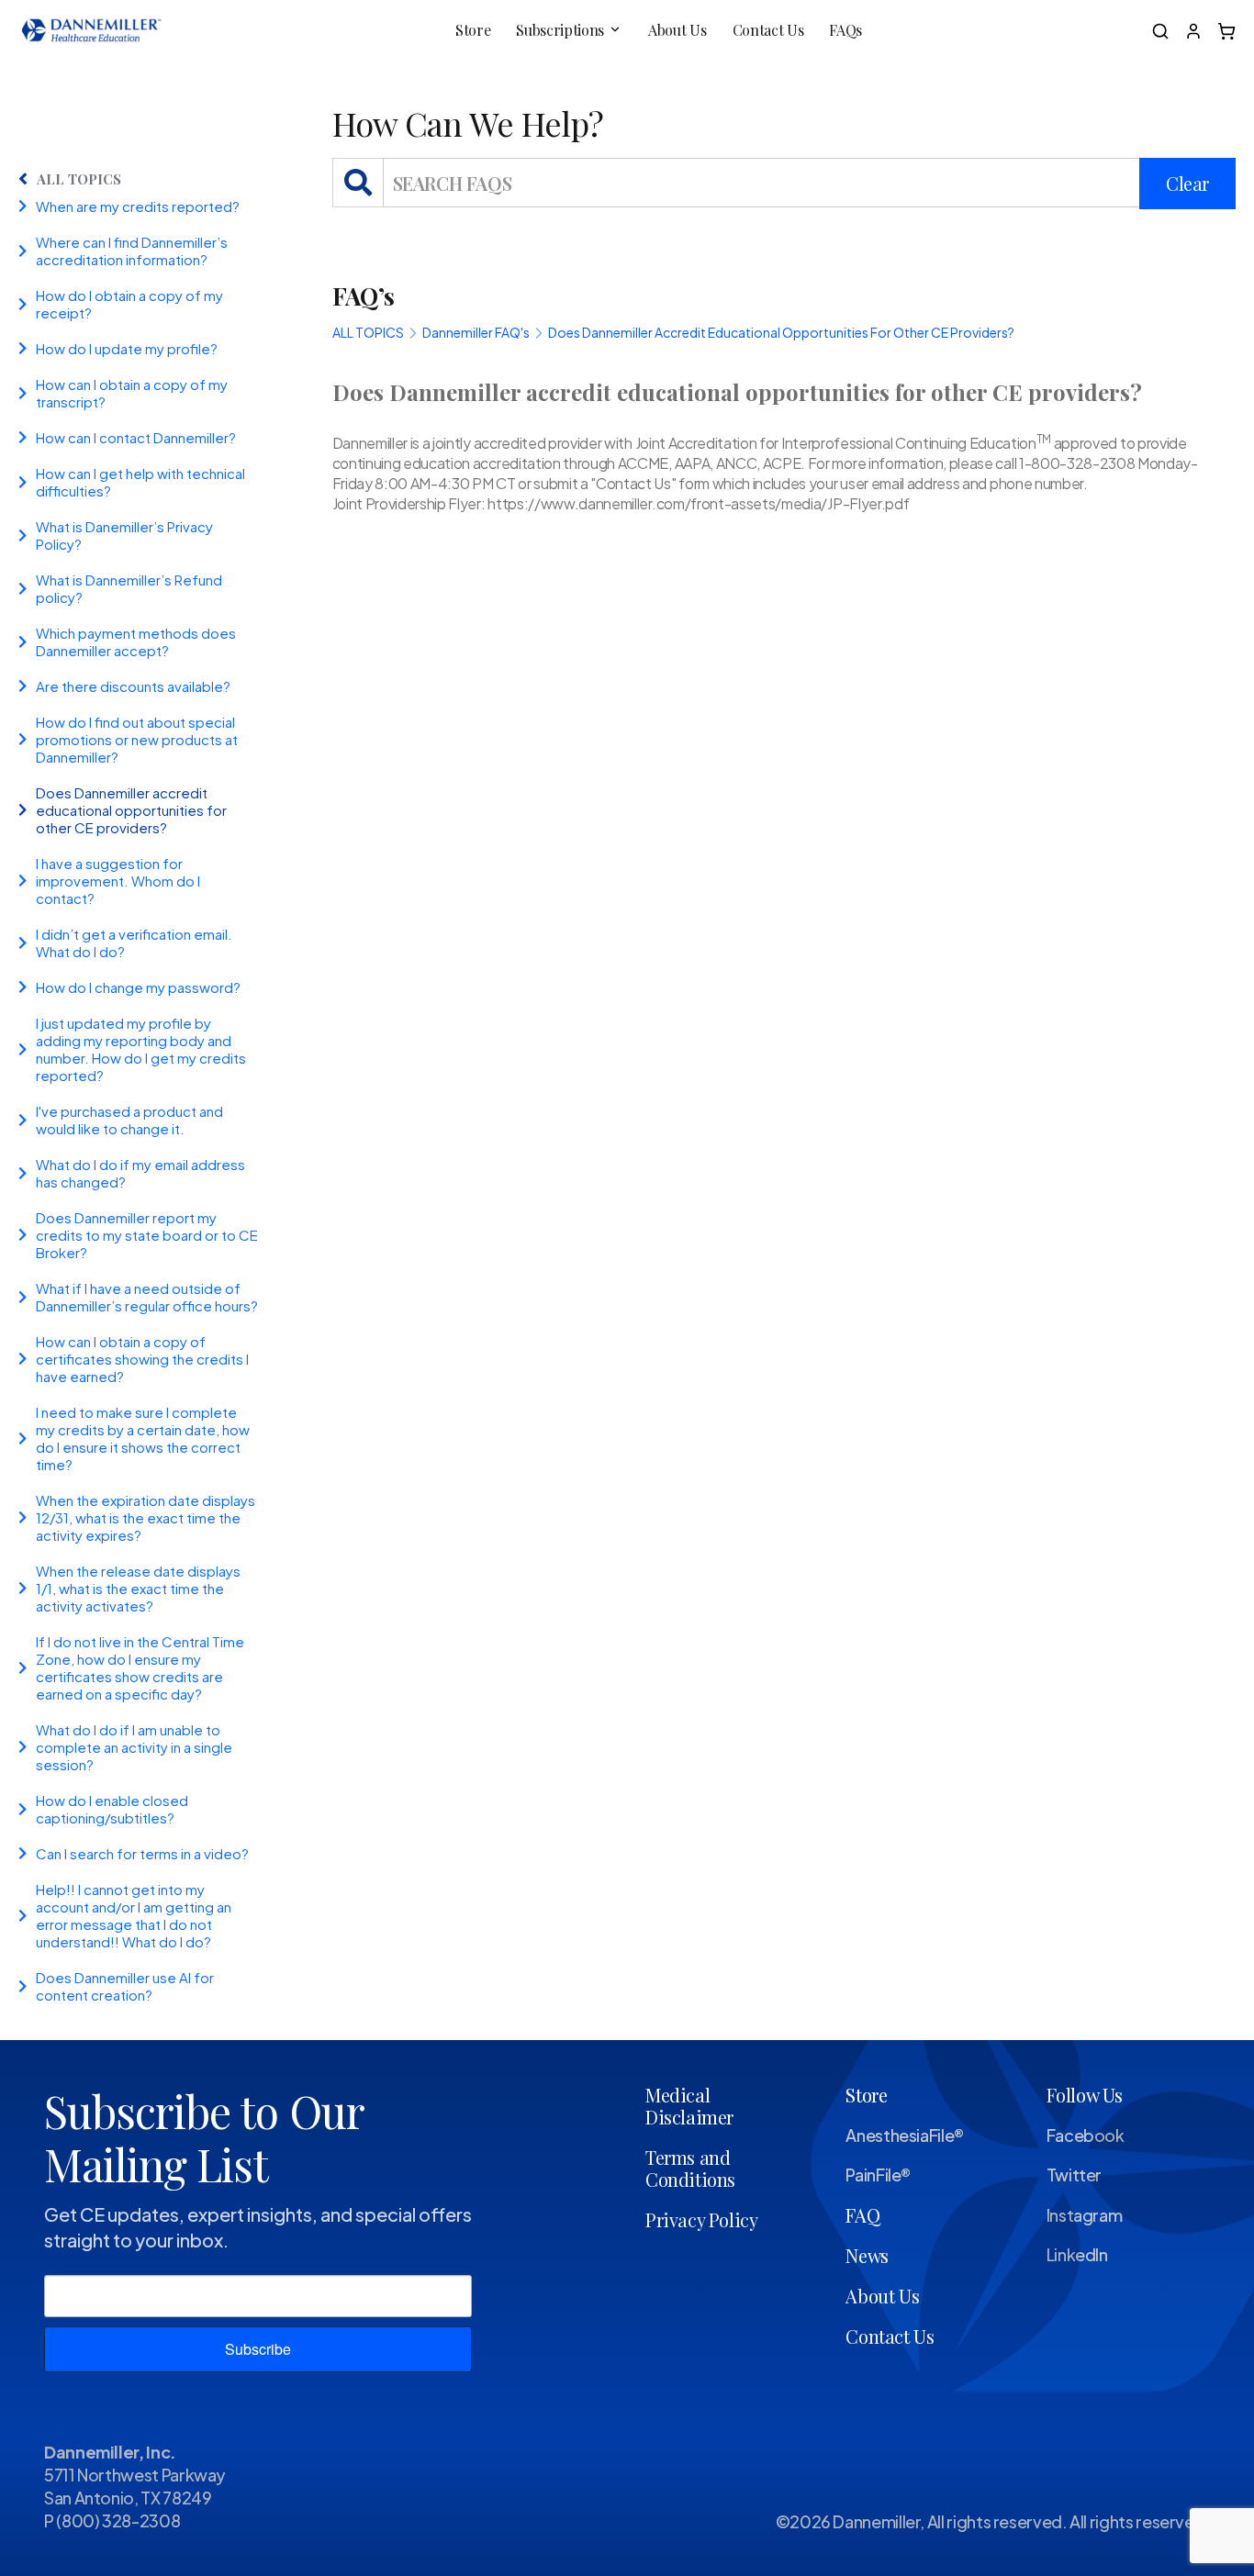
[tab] (157, 206)
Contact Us (768, 30)
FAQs (845, 30)
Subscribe (258, 2349)
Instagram (1085, 2215)
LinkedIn (1077, 2254)
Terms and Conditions (690, 2168)
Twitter (1074, 2175)
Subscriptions (560, 30)
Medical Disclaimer (689, 2106)
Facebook (1086, 2135)
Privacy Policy (701, 2219)
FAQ (862, 2215)
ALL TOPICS (79, 179)
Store (473, 30)
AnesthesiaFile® (905, 2135)
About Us (677, 30)
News (867, 2255)
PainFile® (878, 2175)
